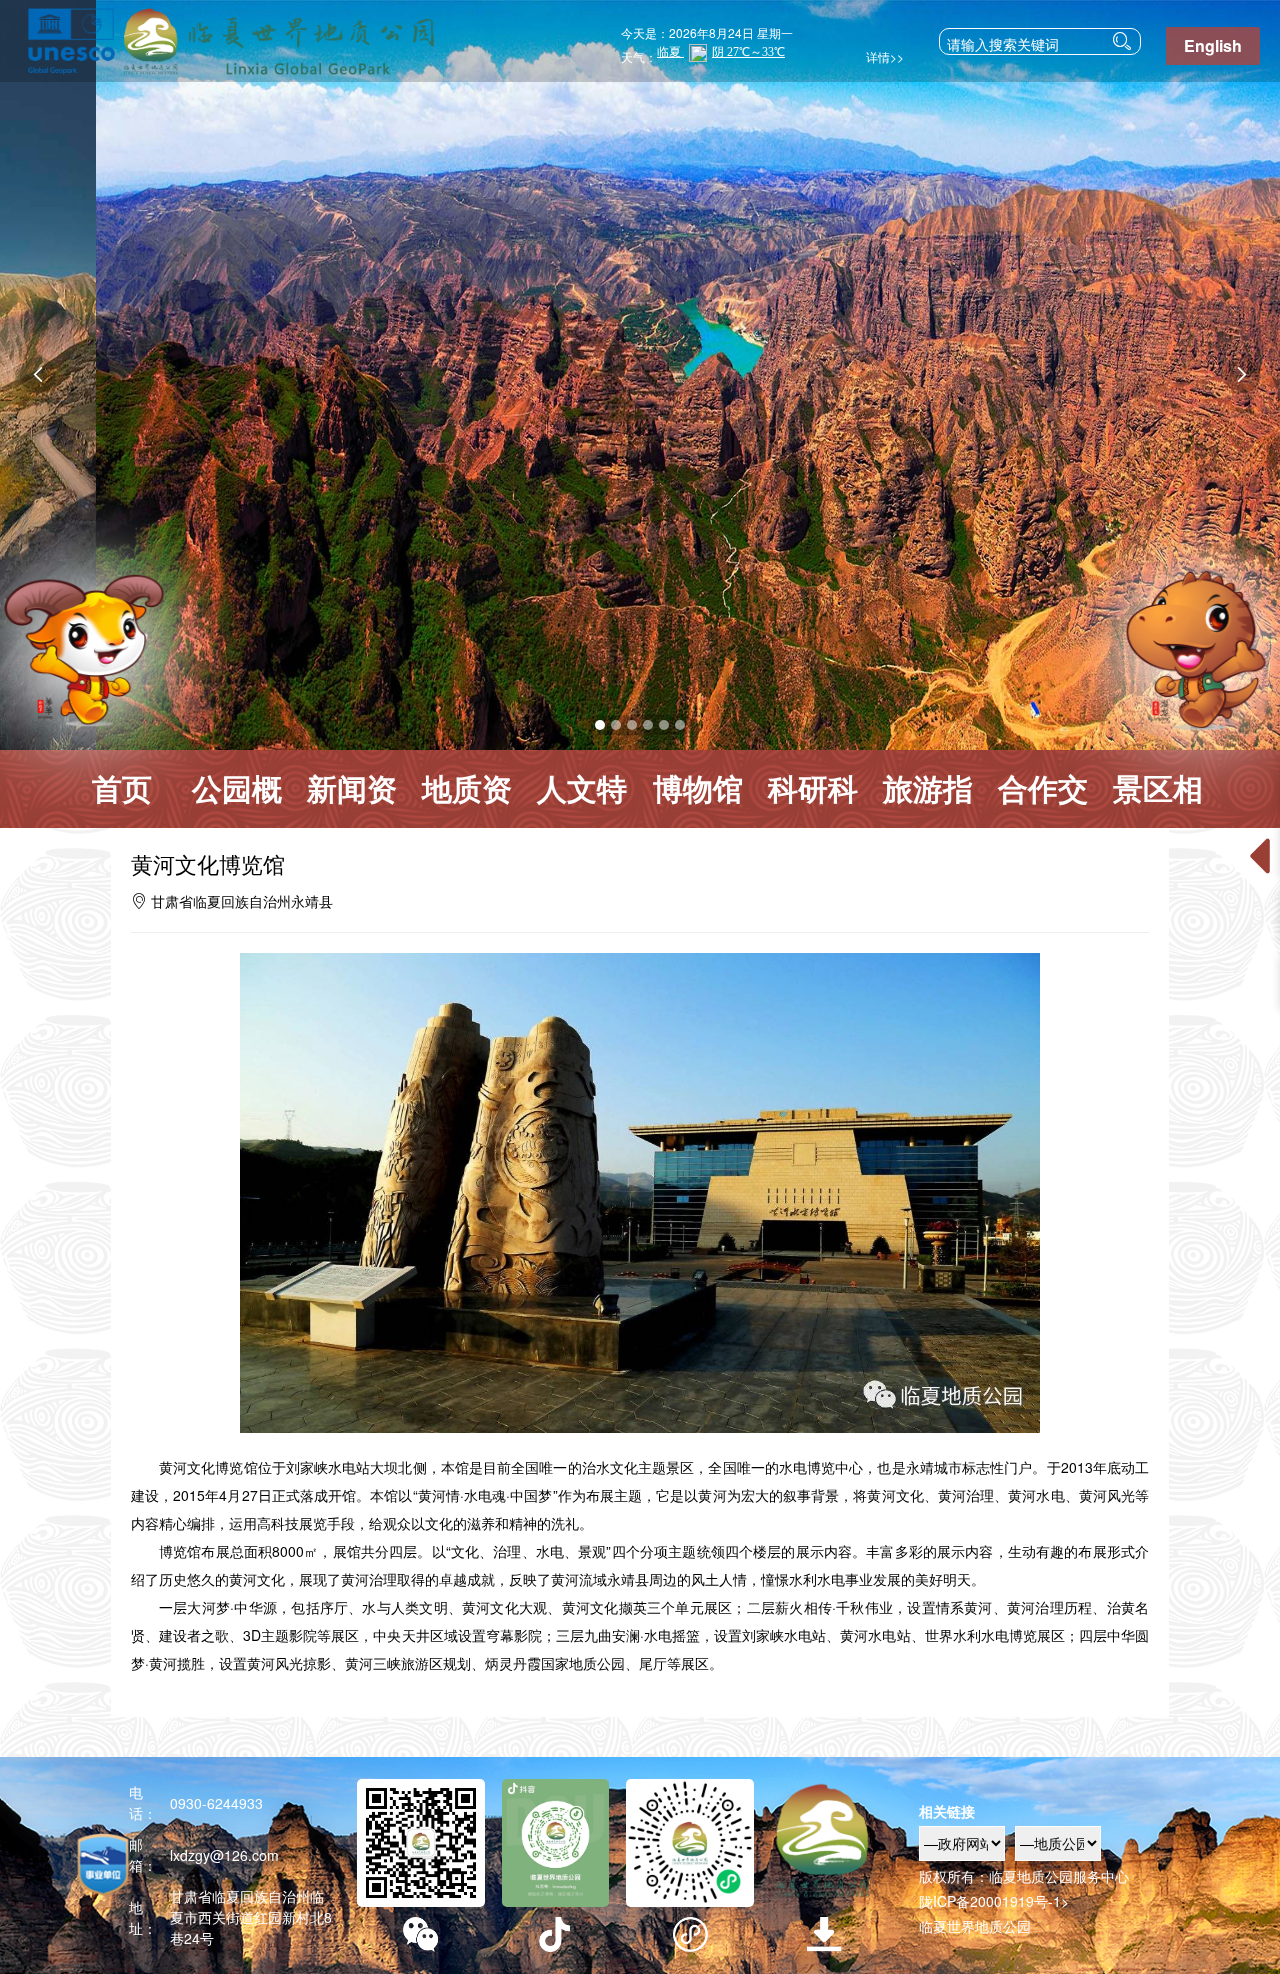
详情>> (882, 56)
